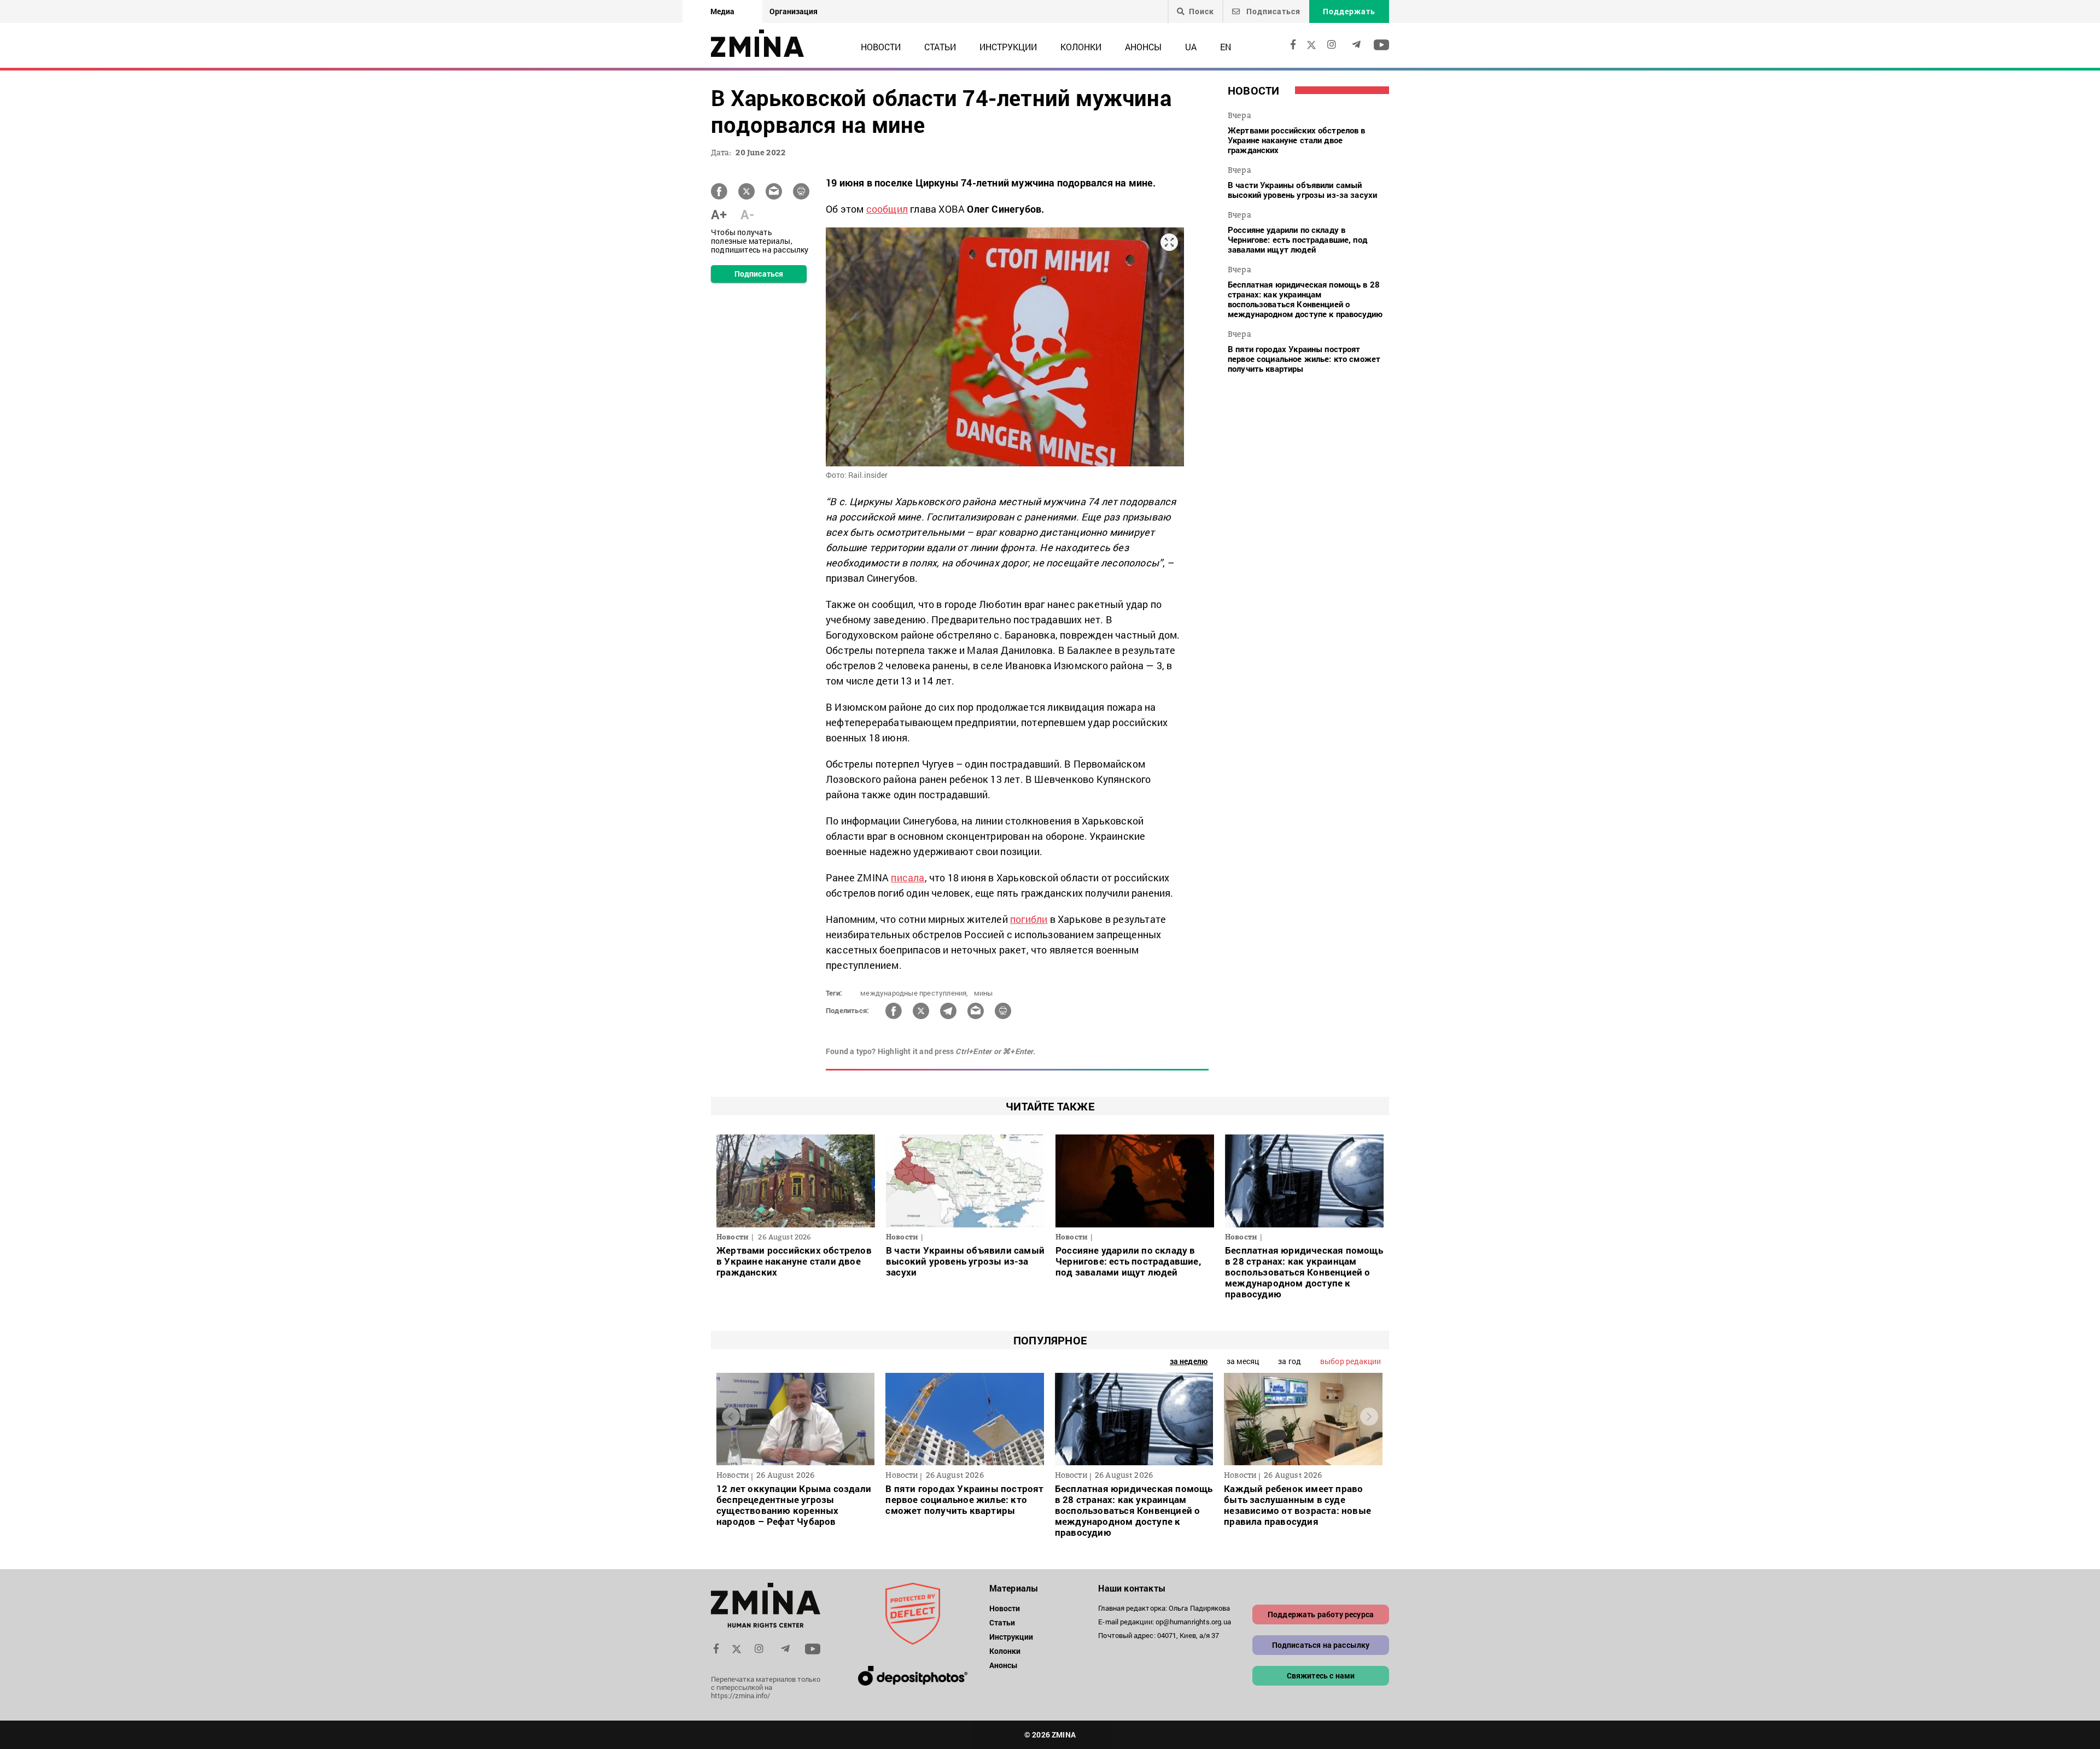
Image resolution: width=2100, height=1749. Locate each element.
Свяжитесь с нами (1321, 1675)
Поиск (1201, 11)
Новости (881, 47)
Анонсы (1143, 47)
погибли (1029, 919)
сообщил (887, 209)
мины (984, 993)
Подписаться (1272, 11)
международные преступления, (914, 993)
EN (1226, 47)
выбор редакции (1351, 1361)
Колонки (1081, 47)
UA (1191, 47)
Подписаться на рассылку (1321, 1645)
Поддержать (1349, 11)
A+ (719, 214)
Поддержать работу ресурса (1321, 1614)
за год (1290, 1361)
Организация (794, 11)
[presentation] (731, 1416)
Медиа (722, 11)
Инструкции (1008, 47)
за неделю (1189, 1361)
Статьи (940, 47)
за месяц (1243, 1361)
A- (747, 214)
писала (908, 878)
